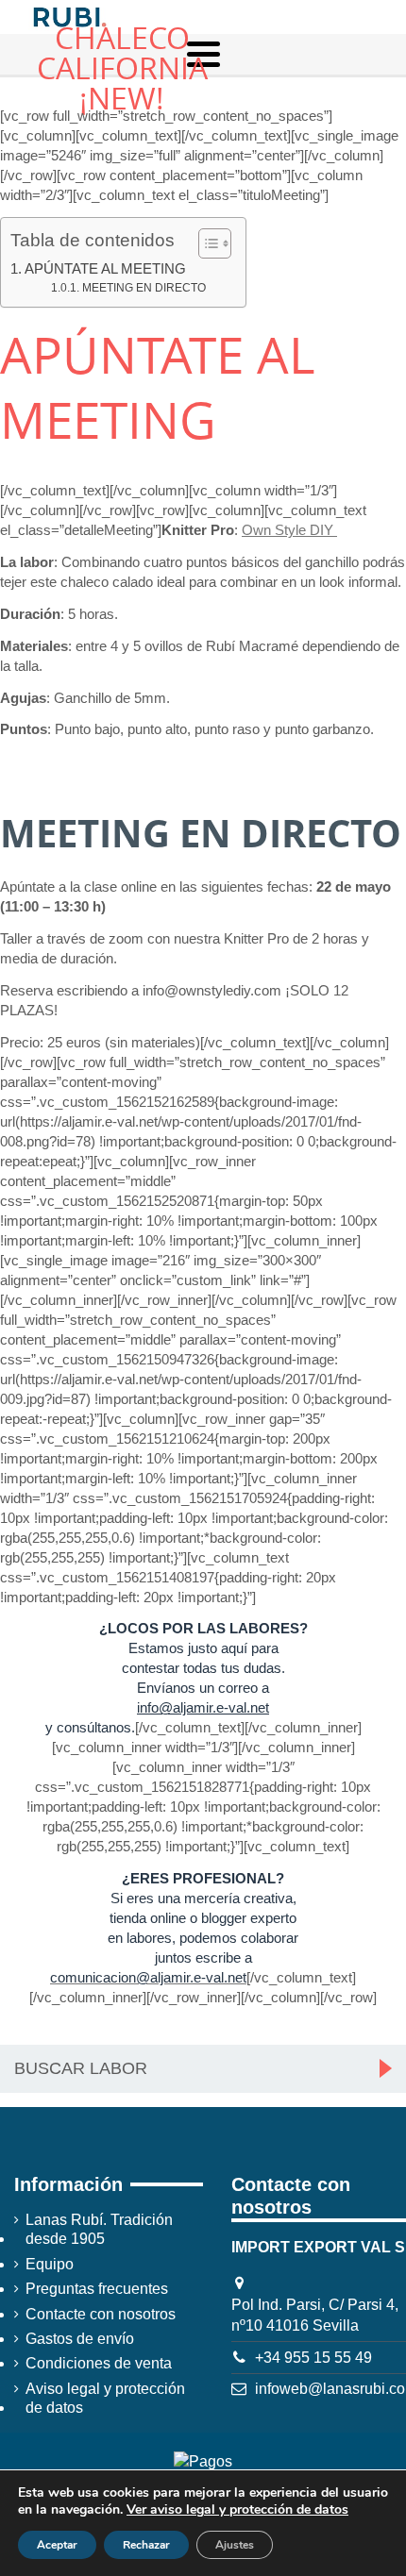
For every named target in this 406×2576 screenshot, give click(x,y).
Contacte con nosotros (101, 2314)
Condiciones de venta (99, 2363)
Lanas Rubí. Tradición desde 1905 (99, 2229)
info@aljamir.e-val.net (203, 1707)
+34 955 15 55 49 (313, 2358)
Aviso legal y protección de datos (105, 2398)
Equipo (50, 2264)
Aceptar (57, 2545)
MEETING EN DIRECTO (144, 288)
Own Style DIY (289, 530)
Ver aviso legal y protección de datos (237, 2509)
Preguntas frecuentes (97, 2289)
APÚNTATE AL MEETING (105, 268)
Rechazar (146, 2545)
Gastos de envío (80, 2339)
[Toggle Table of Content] (205, 243)
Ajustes (235, 2545)
